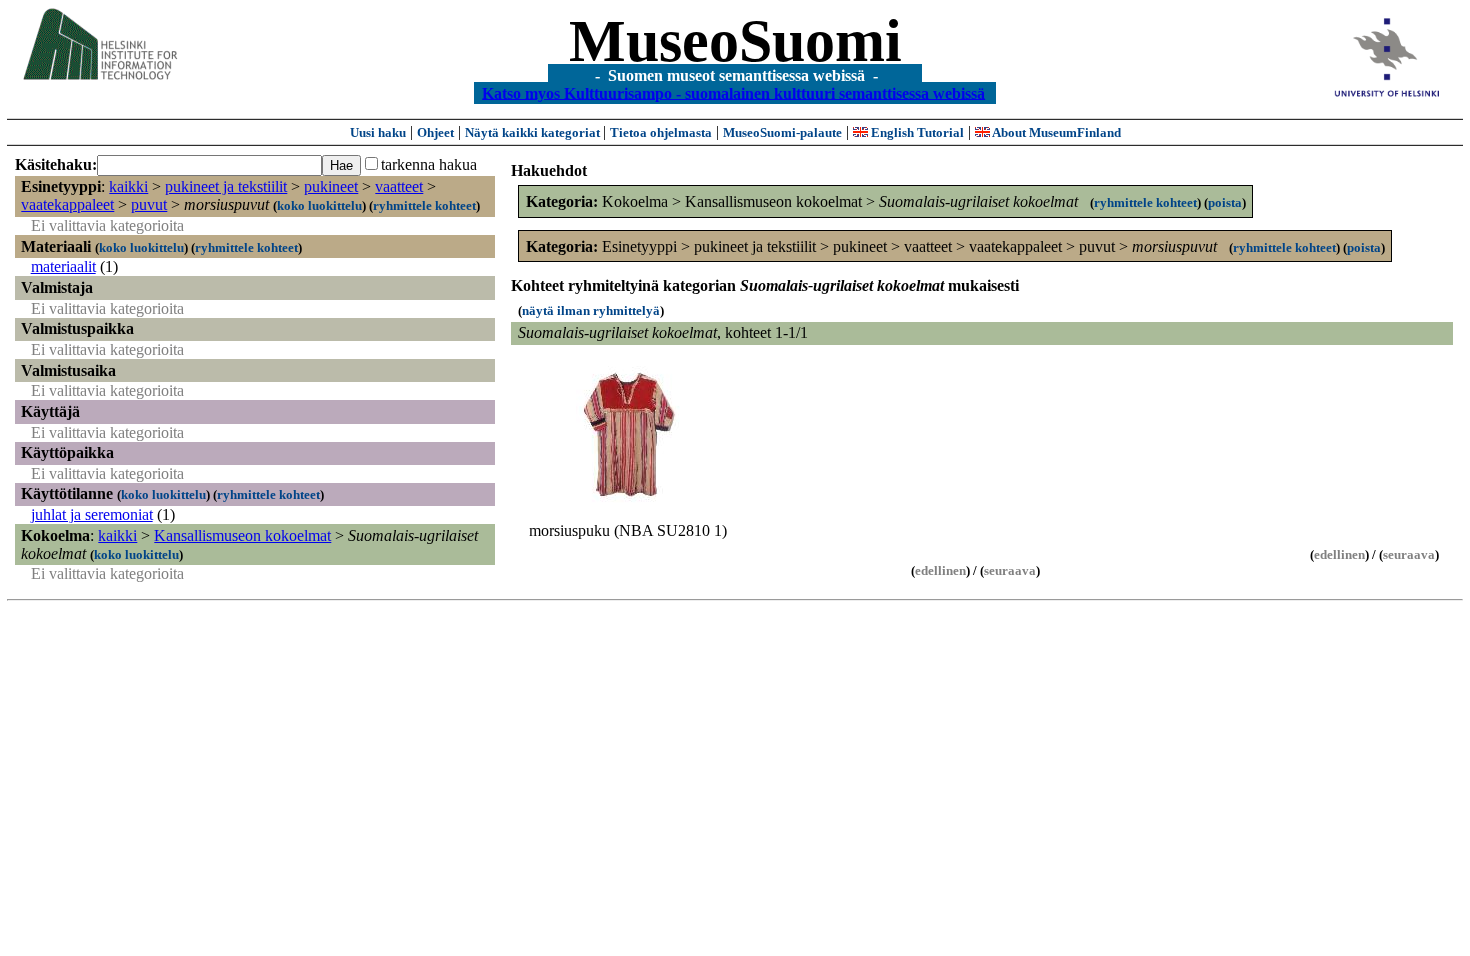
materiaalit (63, 266)
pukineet (331, 186)
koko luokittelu (319, 205)
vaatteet (399, 186)
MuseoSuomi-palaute (782, 132)
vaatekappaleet (67, 204)
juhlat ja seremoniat (92, 514)
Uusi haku (378, 132)
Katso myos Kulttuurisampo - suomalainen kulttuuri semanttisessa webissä (733, 92)
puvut (149, 204)
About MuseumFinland (1055, 132)
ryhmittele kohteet (424, 205)
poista (1225, 202)
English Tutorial (916, 132)
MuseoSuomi (735, 41)
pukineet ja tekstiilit (226, 186)
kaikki (128, 186)
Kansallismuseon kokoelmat (242, 535)
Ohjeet (435, 132)
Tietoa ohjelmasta (661, 132)
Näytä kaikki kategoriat (534, 132)
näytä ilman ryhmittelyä (591, 310)
